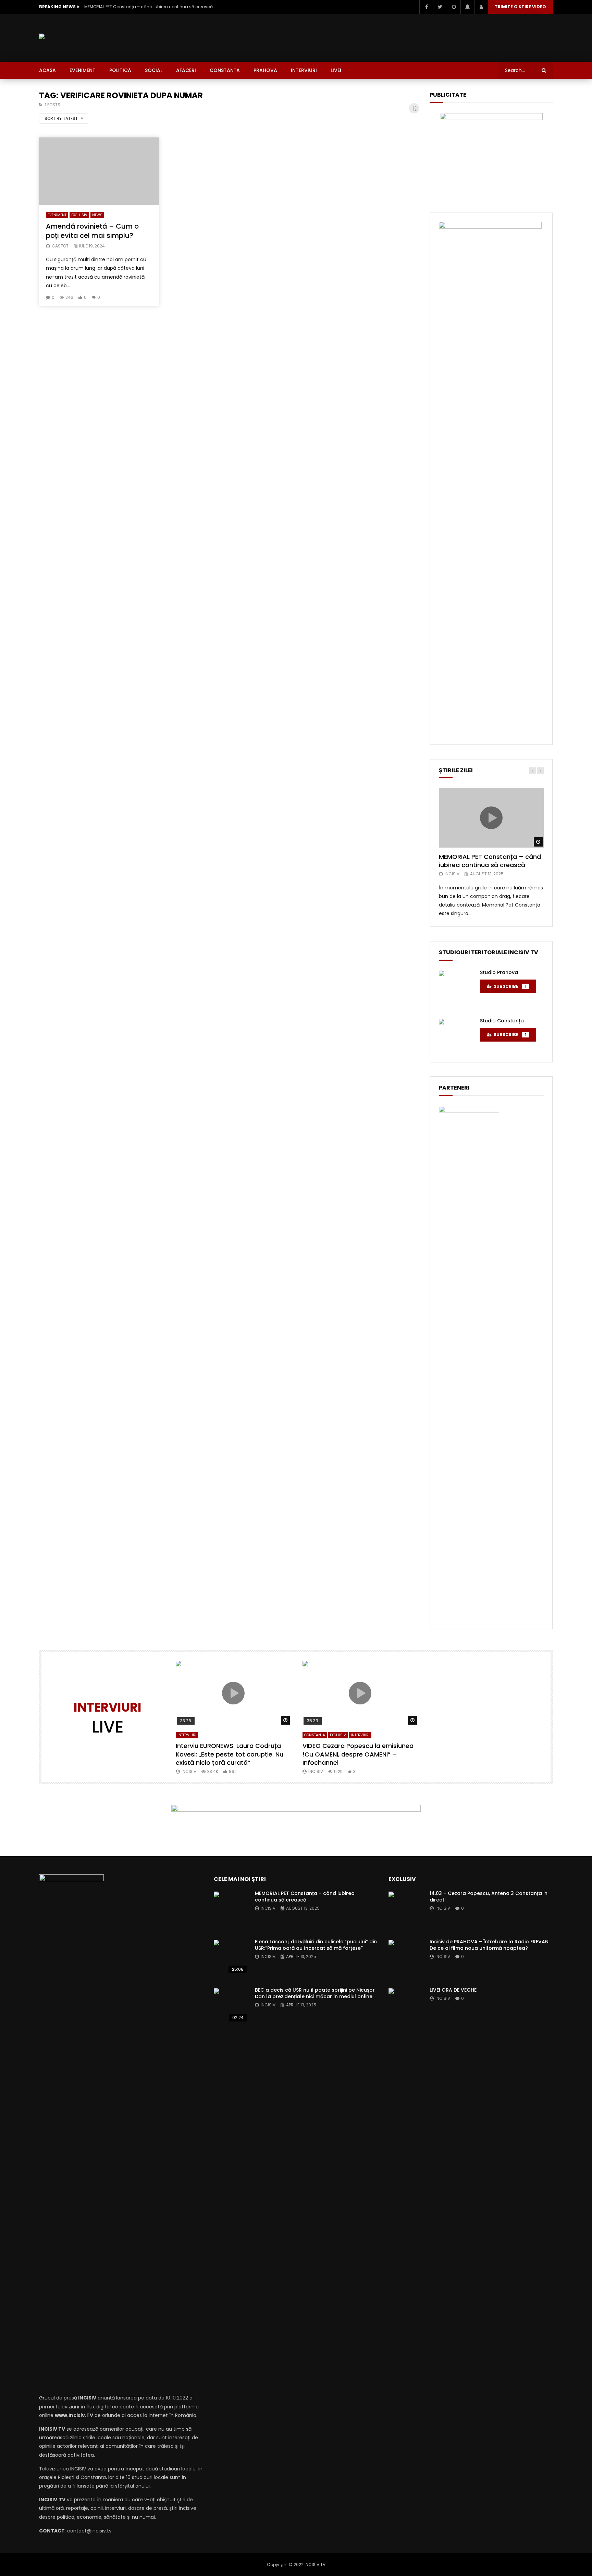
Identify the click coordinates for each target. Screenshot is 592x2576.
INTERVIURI (304, 70)
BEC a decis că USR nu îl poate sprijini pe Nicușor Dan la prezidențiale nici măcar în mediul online (315, 1993)
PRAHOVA (265, 70)
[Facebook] (426, 7)
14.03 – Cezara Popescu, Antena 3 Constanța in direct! (489, 1897)
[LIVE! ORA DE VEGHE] (406, 2005)
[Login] (481, 7)
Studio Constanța (502, 1021)
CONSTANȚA (225, 70)
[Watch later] (454, 7)
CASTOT (60, 246)
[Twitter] (440, 7)
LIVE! (336, 70)
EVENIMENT (83, 70)
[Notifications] (467, 7)
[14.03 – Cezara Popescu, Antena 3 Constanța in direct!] (406, 1909)
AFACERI (186, 70)
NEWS (97, 215)
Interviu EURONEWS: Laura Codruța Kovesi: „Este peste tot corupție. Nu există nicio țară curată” (230, 1754)
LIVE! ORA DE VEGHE (453, 1990)
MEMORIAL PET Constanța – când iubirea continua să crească (149, 7)
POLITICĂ (120, 70)
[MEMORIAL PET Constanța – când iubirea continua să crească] (231, 1909)
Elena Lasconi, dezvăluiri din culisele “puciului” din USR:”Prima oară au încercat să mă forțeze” (316, 1945)
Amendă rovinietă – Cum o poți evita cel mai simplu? (92, 231)
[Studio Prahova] (456, 988)
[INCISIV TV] (53, 38)
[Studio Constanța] (456, 1036)
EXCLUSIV (79, 215)
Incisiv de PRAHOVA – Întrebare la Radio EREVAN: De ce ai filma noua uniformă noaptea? (490, 1945)
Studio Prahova (499, 972)
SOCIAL (154, 70)
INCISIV (452, 874)
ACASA (47, 70)
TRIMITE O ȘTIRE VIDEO (520, 7)
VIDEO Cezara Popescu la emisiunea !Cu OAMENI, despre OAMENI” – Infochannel (358, 1754)
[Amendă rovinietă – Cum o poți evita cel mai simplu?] (99, 171)
